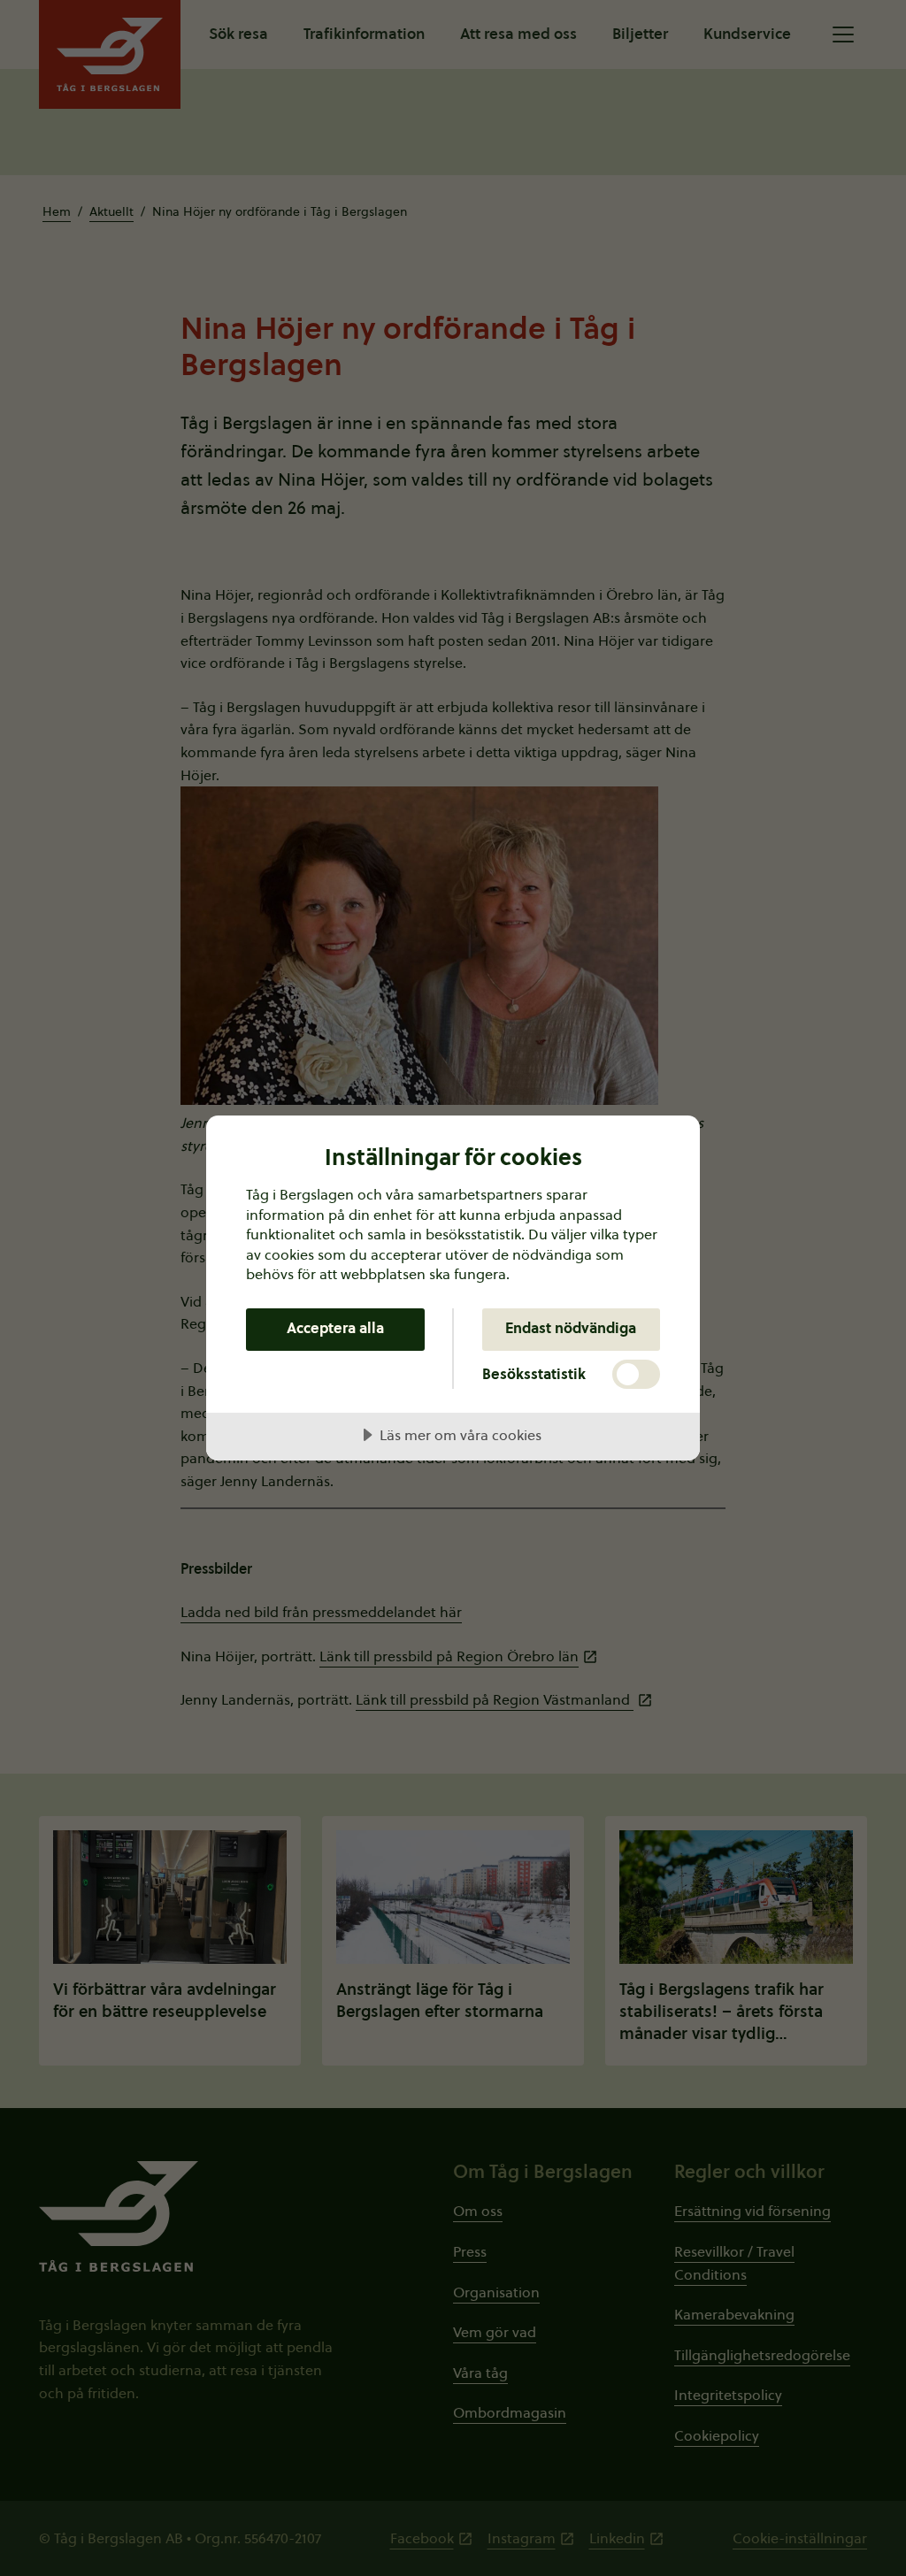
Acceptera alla (335, 1328)
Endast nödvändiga (571, 1328)
